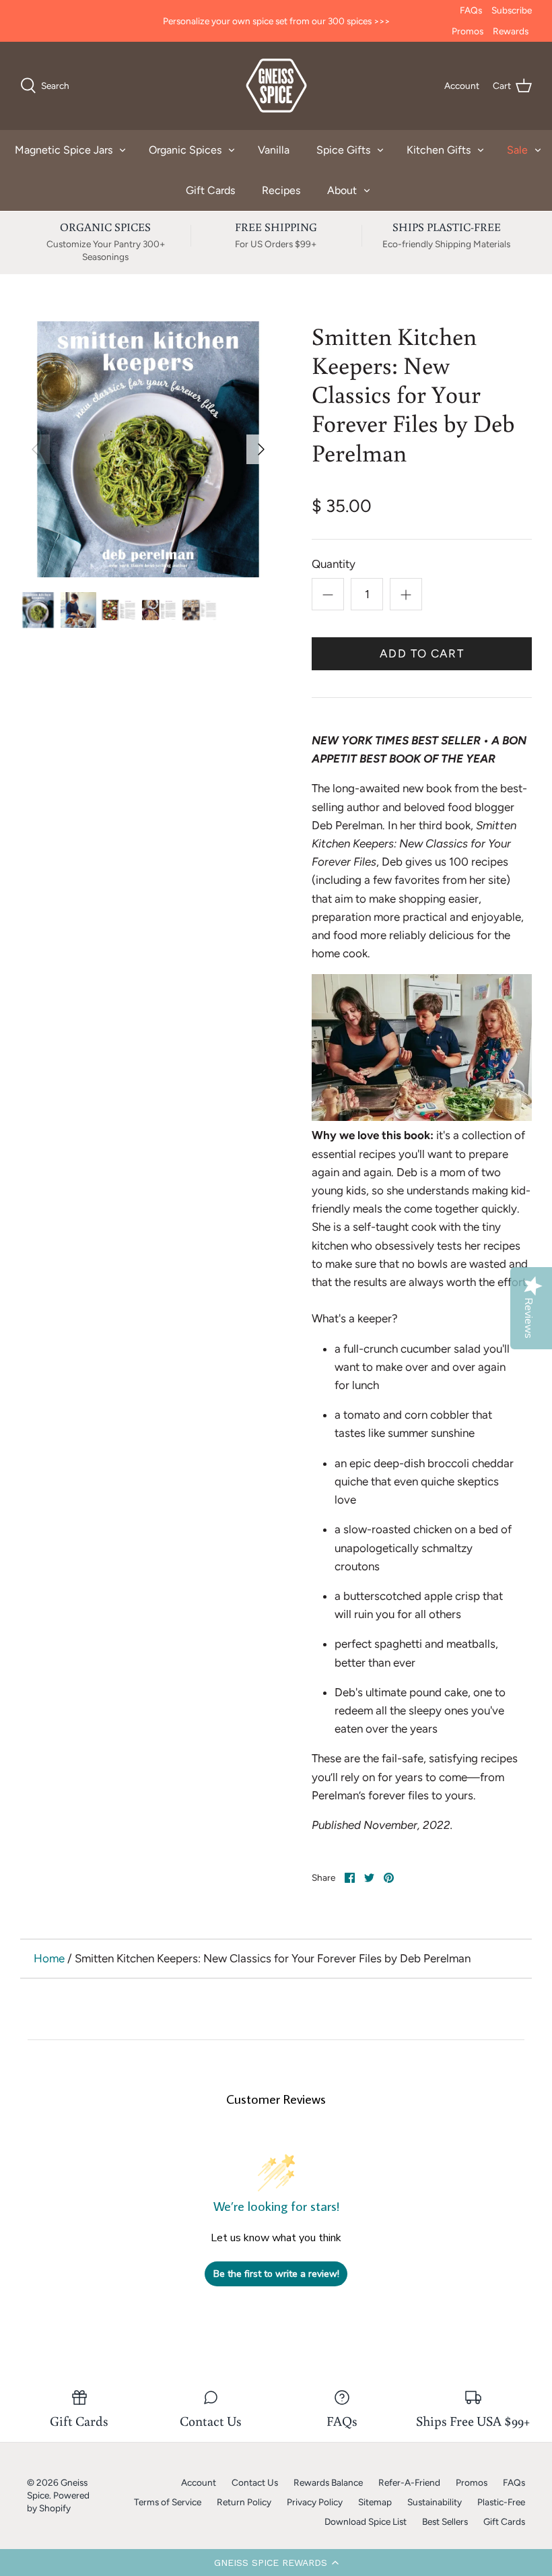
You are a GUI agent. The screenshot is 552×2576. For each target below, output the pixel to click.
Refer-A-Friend (409, 2482)
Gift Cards (210, 190)
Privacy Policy (315, 2502)
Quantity (334, 564)
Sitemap (375, 2502)
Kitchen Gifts (439, 150)
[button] (276, 2563)
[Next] (261, 449)
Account (199, 2482)
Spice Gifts (343, 150)
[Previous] (35, 449)
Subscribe (512, 10)
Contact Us (255, 2482)
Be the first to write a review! (276, 2274)
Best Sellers (445, 2521)
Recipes (281, 190)
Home (49, 1958)
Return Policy (244, 2502)
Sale (517, 150)
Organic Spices (185, 150)
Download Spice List (366, 2521)
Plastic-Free (501, 2502)
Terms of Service (168, 2502)
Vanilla (274, 150)
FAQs (471, 10)
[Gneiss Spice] (276, 86)
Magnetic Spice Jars (64, 150)
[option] (148, 449)
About (342, 190)
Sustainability (435, 2502)
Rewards (511, 31)
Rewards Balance (328, 2482)
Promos (468, 31)
